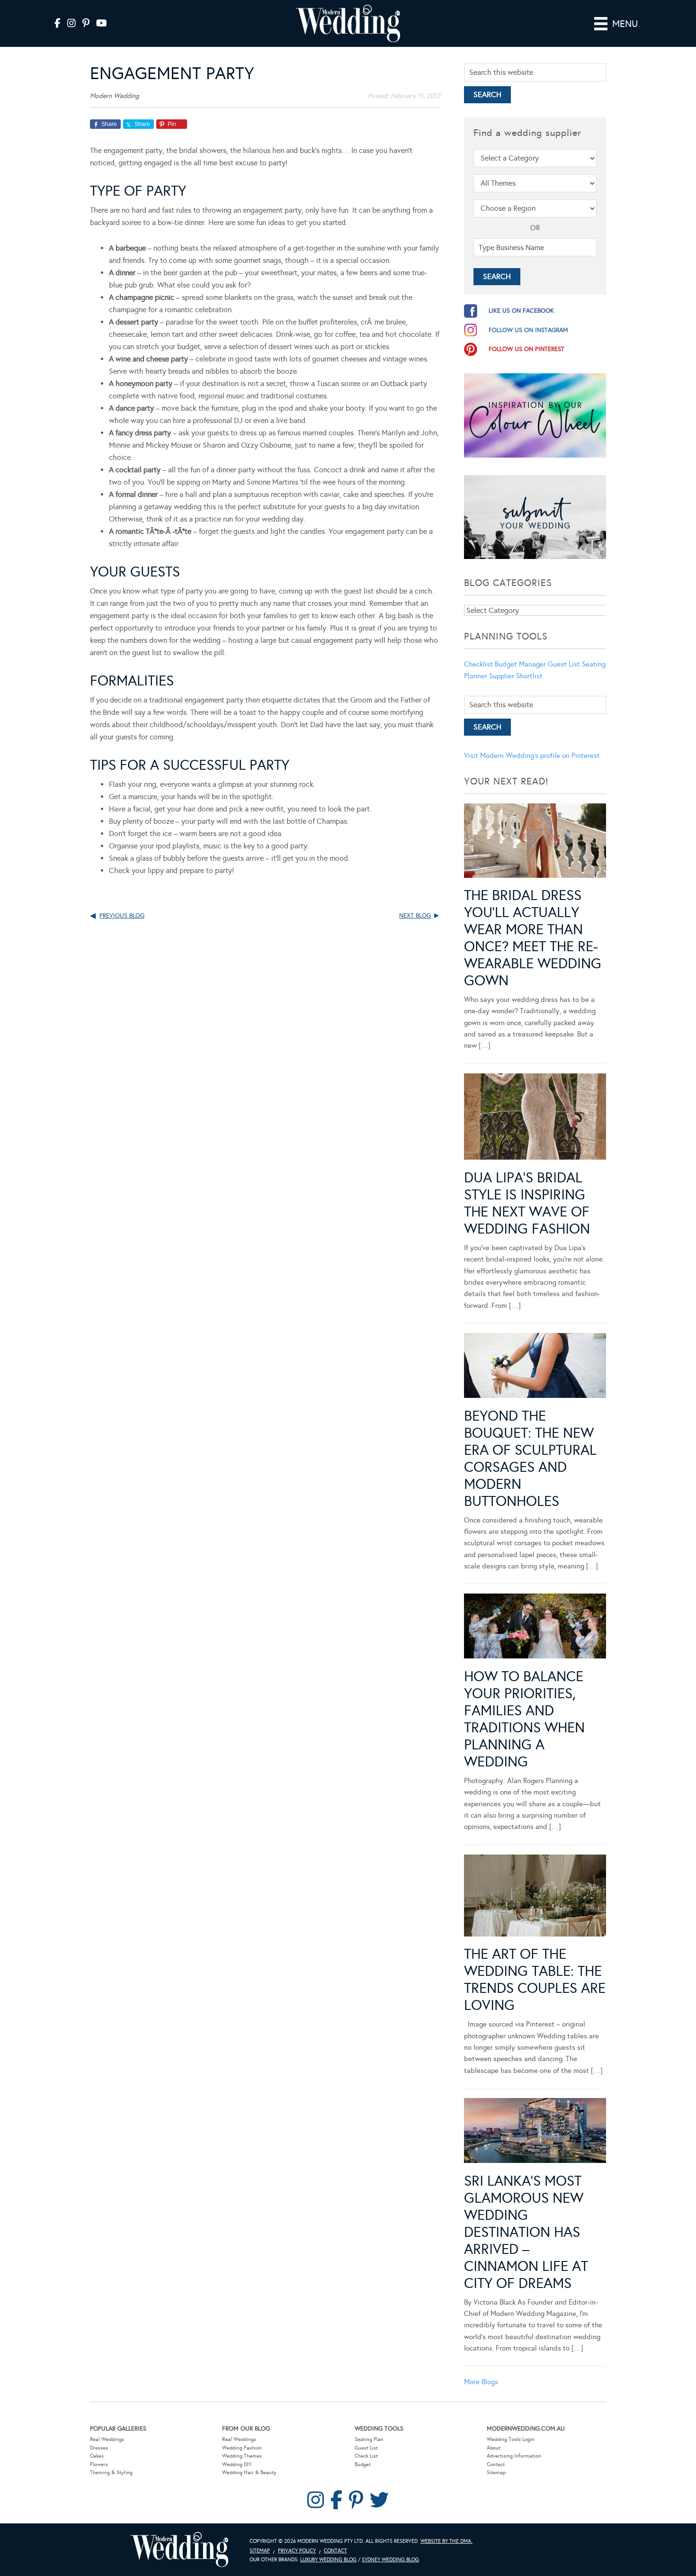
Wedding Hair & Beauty (249, 2472)
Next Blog (415, 916)
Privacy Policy (297, 2551)
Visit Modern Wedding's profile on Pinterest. (533, 756)
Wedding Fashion (242, 2448)
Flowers (99, 2464)
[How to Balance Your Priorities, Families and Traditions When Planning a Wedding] (535, 1628)
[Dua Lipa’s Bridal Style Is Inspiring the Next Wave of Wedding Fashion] (535, 1118)
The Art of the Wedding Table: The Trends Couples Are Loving (535, 1980)
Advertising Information (514, 2456)
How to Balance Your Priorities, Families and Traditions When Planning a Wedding (524, 1719)
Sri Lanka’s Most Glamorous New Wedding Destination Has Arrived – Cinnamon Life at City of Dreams (526, 2232)
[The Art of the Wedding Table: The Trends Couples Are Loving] (535, 1897)
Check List (366, 2456)
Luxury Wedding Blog (328, 2560)
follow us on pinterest (526, 349)
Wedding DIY (237, 2464)
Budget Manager (520, 664)
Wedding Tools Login (511, 2439)
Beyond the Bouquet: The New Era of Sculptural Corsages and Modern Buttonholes (530, 1459)
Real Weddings (107, 2439)
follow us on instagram (528, 330)
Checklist (478, 664)
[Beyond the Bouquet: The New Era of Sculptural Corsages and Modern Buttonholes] (535, 1367)
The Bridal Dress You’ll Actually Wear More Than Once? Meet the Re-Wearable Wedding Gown (533, 938)
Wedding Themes (242, 2456)
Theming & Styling (111, 2472)
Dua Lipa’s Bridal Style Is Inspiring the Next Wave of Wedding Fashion (527, 1203)
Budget (363, 2464)
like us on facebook (521, 311)
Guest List (564, 664)
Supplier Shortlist (516, 676)
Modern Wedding (179, 2550)
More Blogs (481, 2382)
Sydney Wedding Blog (390, 2560)
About (494, 2448)
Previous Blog (122, 916)
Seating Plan (369, 2439)
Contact (496, 2464)
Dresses (99, 2448)
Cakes (97, 2456)
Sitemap (496, 2472)
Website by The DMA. (446, 2541)
